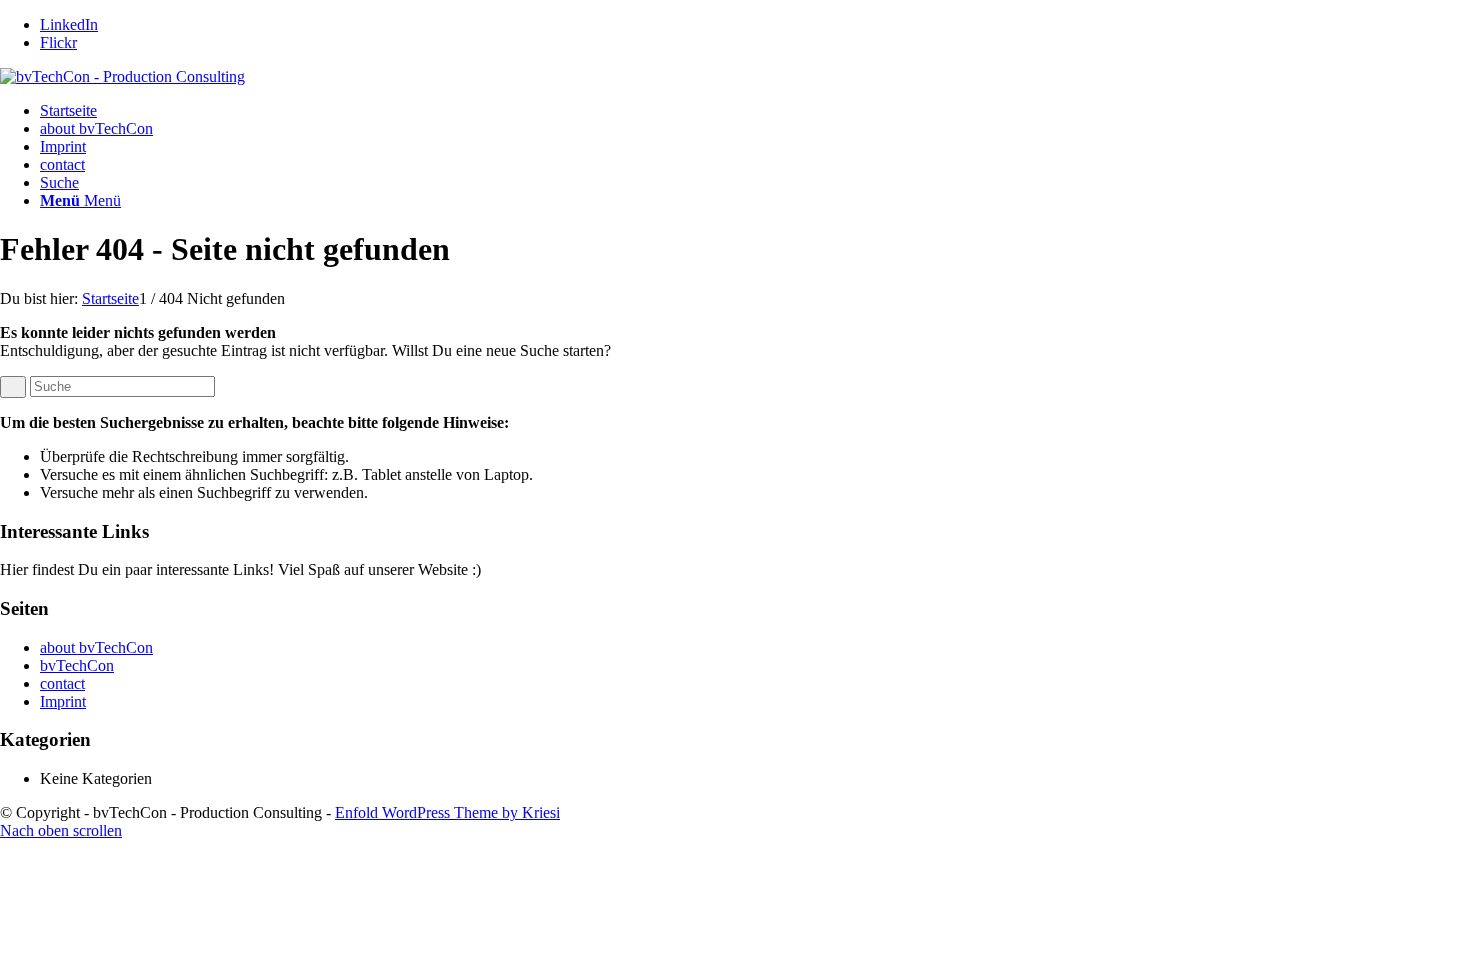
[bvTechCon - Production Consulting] (122, 76)
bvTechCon (77, 665)
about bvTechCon (96, 128)
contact (62, 164)
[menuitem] (755, 183)
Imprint (63, 146)
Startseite (68, 110)
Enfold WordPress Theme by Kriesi (447, 812)
